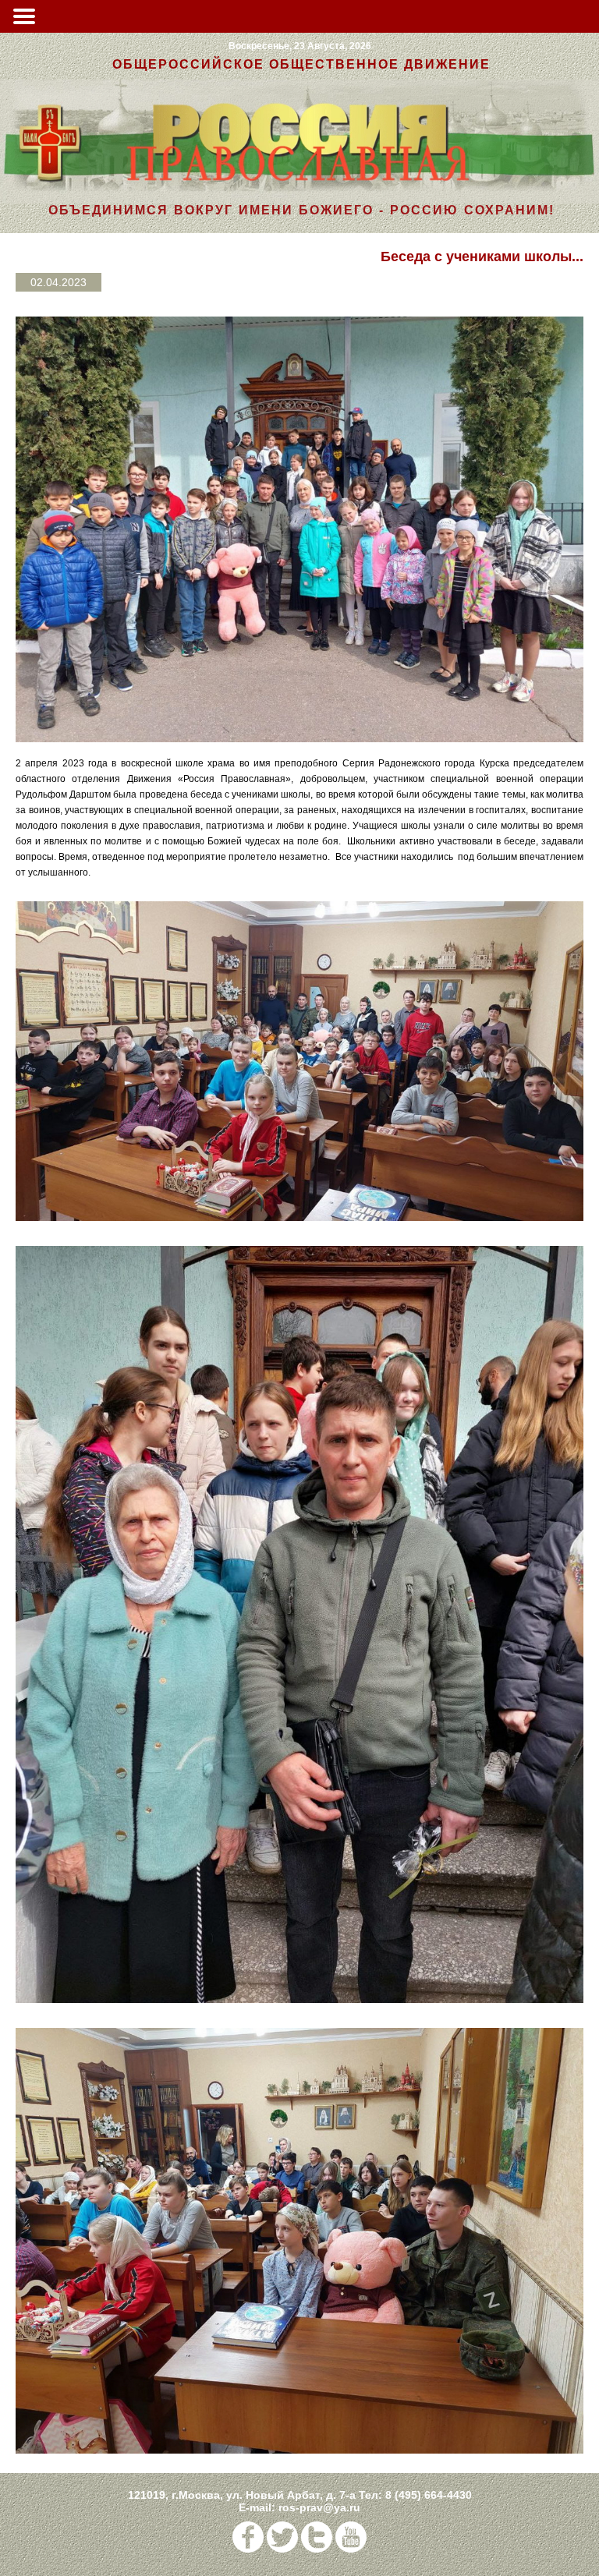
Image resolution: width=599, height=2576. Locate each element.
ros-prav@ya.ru (319, 2507)
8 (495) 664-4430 (429, 2495)
